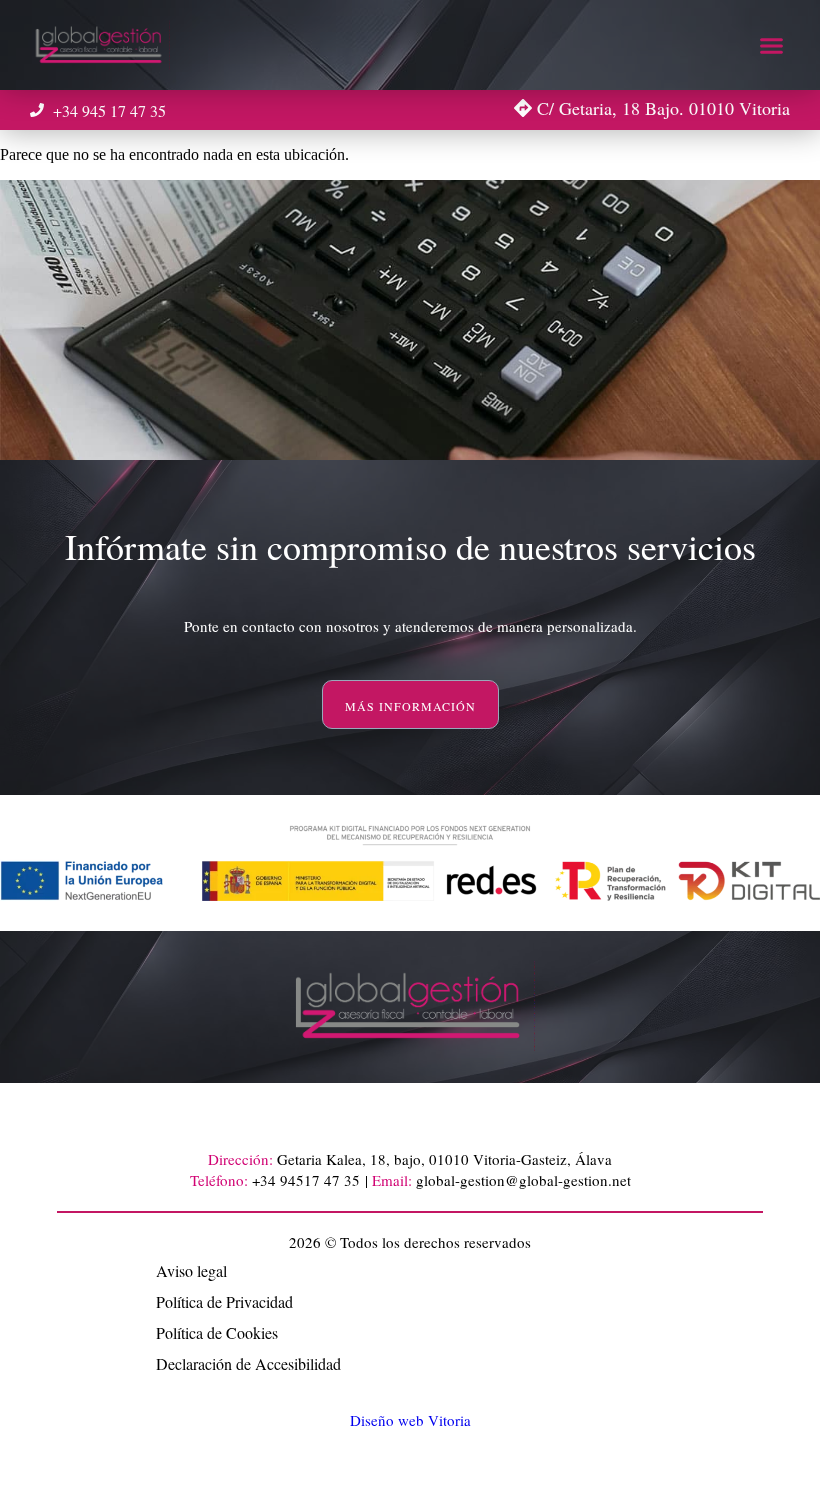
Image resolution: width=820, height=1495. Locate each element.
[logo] (100, 45)
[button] (772, 45)
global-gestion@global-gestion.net (523, 1180)
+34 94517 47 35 (306, 1180)
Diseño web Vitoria (410, 1420)
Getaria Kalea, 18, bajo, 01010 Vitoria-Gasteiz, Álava (444, 1159)
